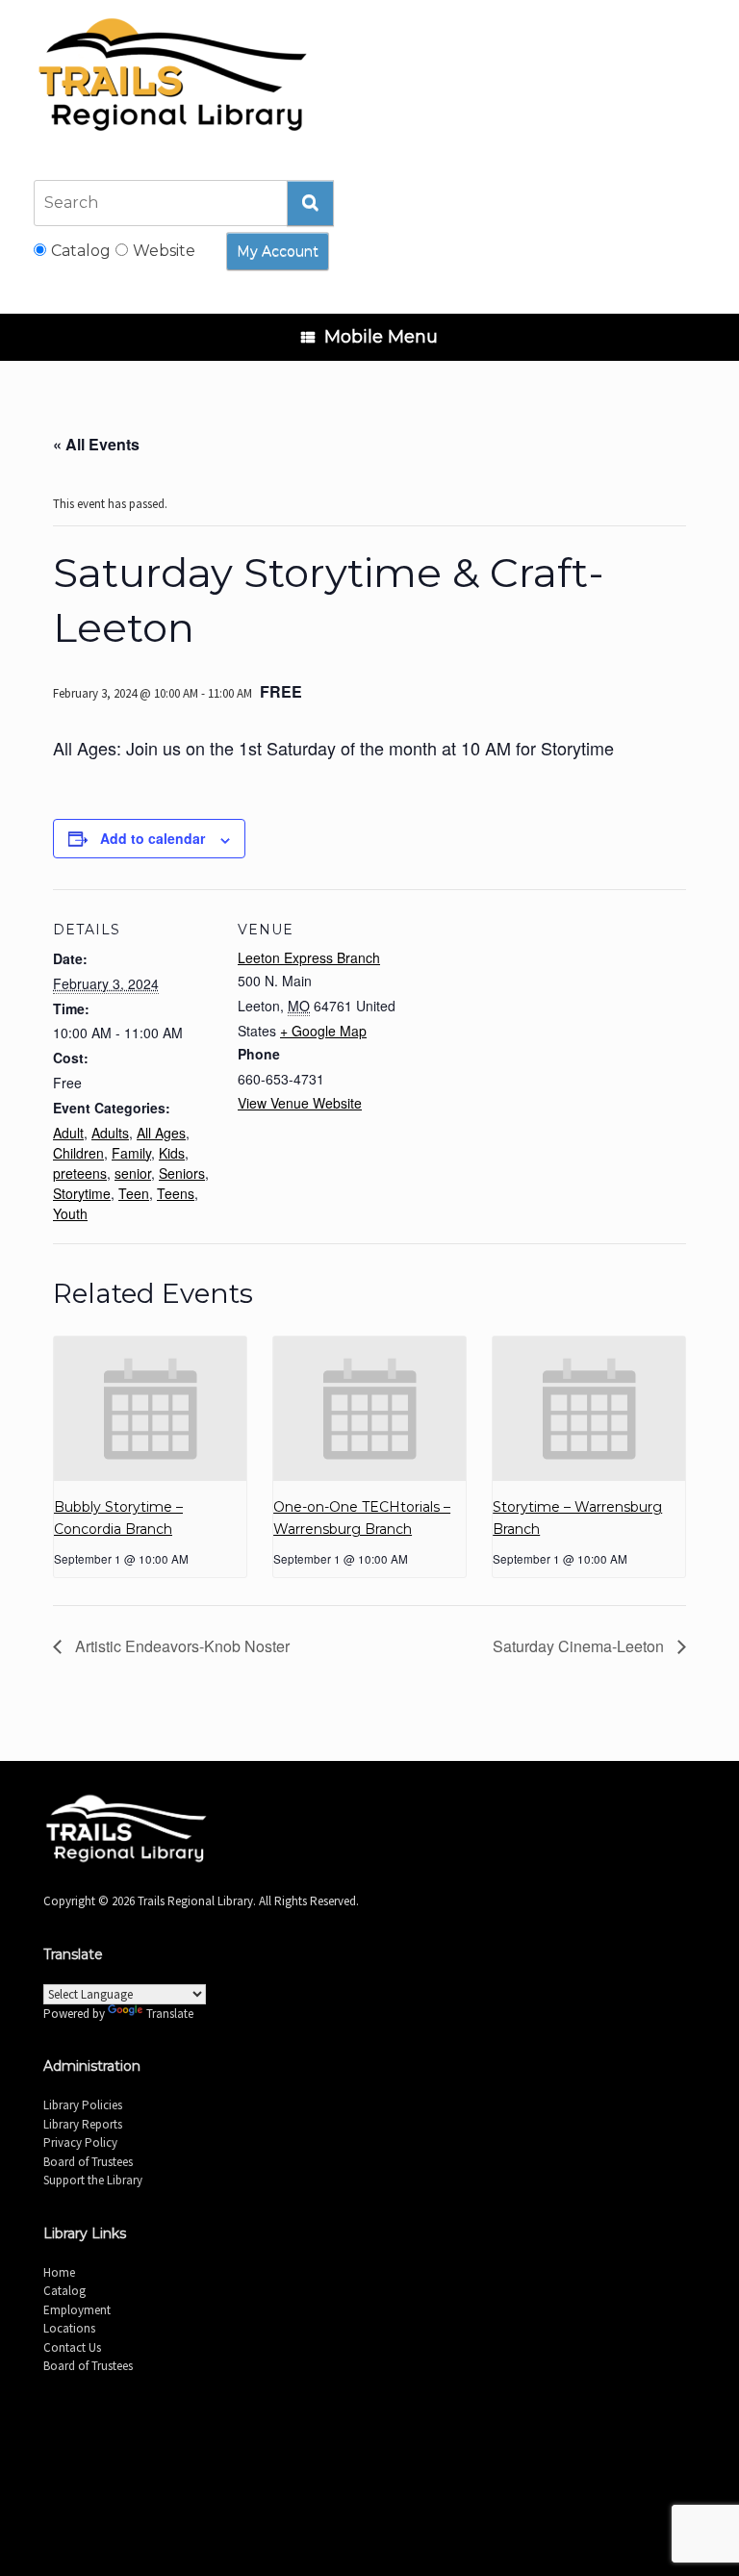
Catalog (64, 2291)
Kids (172, 1153)
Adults (110, 1133)
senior (133, 1173)
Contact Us (72, 2347)
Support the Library (93, 2180)
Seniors (182, 1173)
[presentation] (150, 1409)
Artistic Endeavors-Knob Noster (180, 1646)
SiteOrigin (394, 2441)
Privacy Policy (80, 2142)
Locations (69, 2328)
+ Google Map (323, 1031)
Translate (170, 2014)
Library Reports (83, 2124)
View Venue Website (300, 1103)
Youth (70, 1213)
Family (131, 1153)
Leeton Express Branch (309, 957)
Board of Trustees (88, 2162)
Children (78, 1153)
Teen (134, 1193)
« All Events (96, 444)
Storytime (82, 1193)
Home (59, 2272)
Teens (176, 1193)
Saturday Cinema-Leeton (580, 1646)
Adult (68, 1133)
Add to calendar (153, 838)
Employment (77, 2310)
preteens (80, 1173)
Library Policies (83, 2105)
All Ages (161, 1133)
